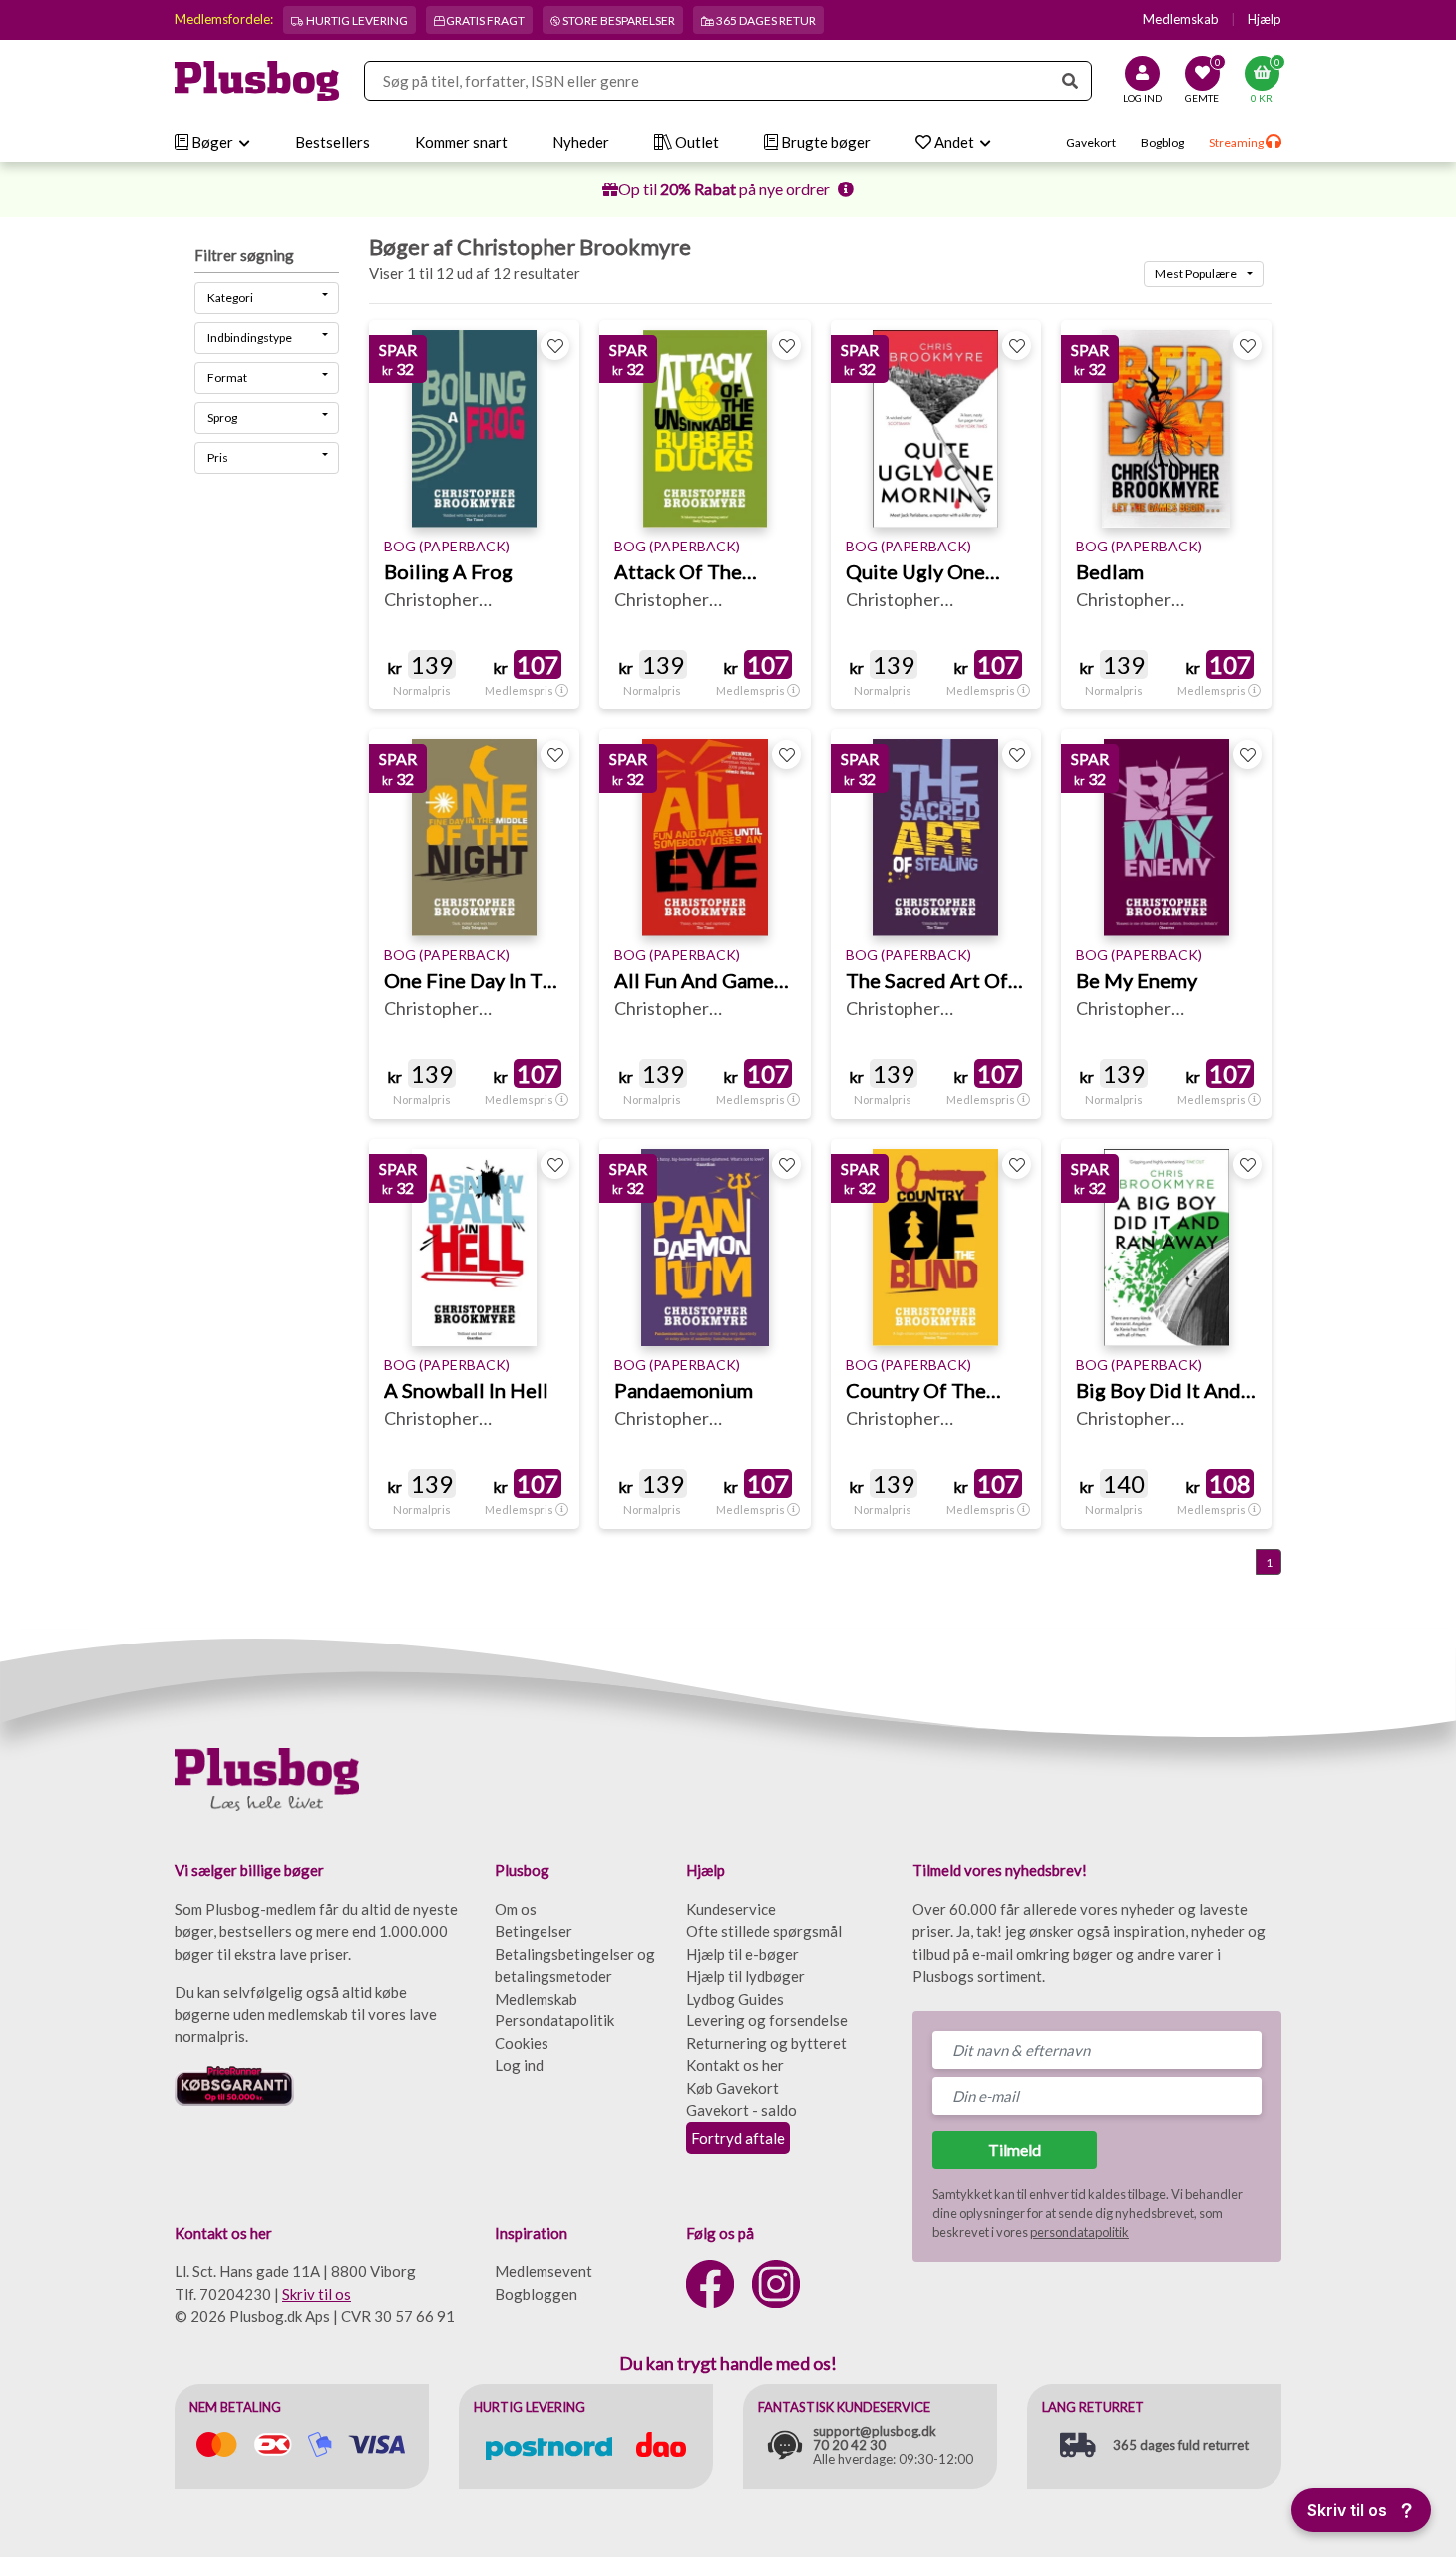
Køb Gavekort (732, 2088)
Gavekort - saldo (741, 2110)
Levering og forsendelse (767, 2020)
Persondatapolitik (554, 2020)
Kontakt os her (735, 2065)
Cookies (522, 2043)
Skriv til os (317, 2294)
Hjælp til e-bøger (742, 1954)
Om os (516, 1909)
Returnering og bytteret (766, 2043)
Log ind (519, 2065)
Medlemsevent (544, 2271)
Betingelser (534, 1931)
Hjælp (1265, 19)
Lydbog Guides (735, 1999)
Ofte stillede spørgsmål (764, 1931)
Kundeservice (731, 1909)
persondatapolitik (1080, 2232)
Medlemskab (1181, 19)
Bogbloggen (536, 2294)
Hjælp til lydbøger (745, 1976)
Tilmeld (1015, 2150)
